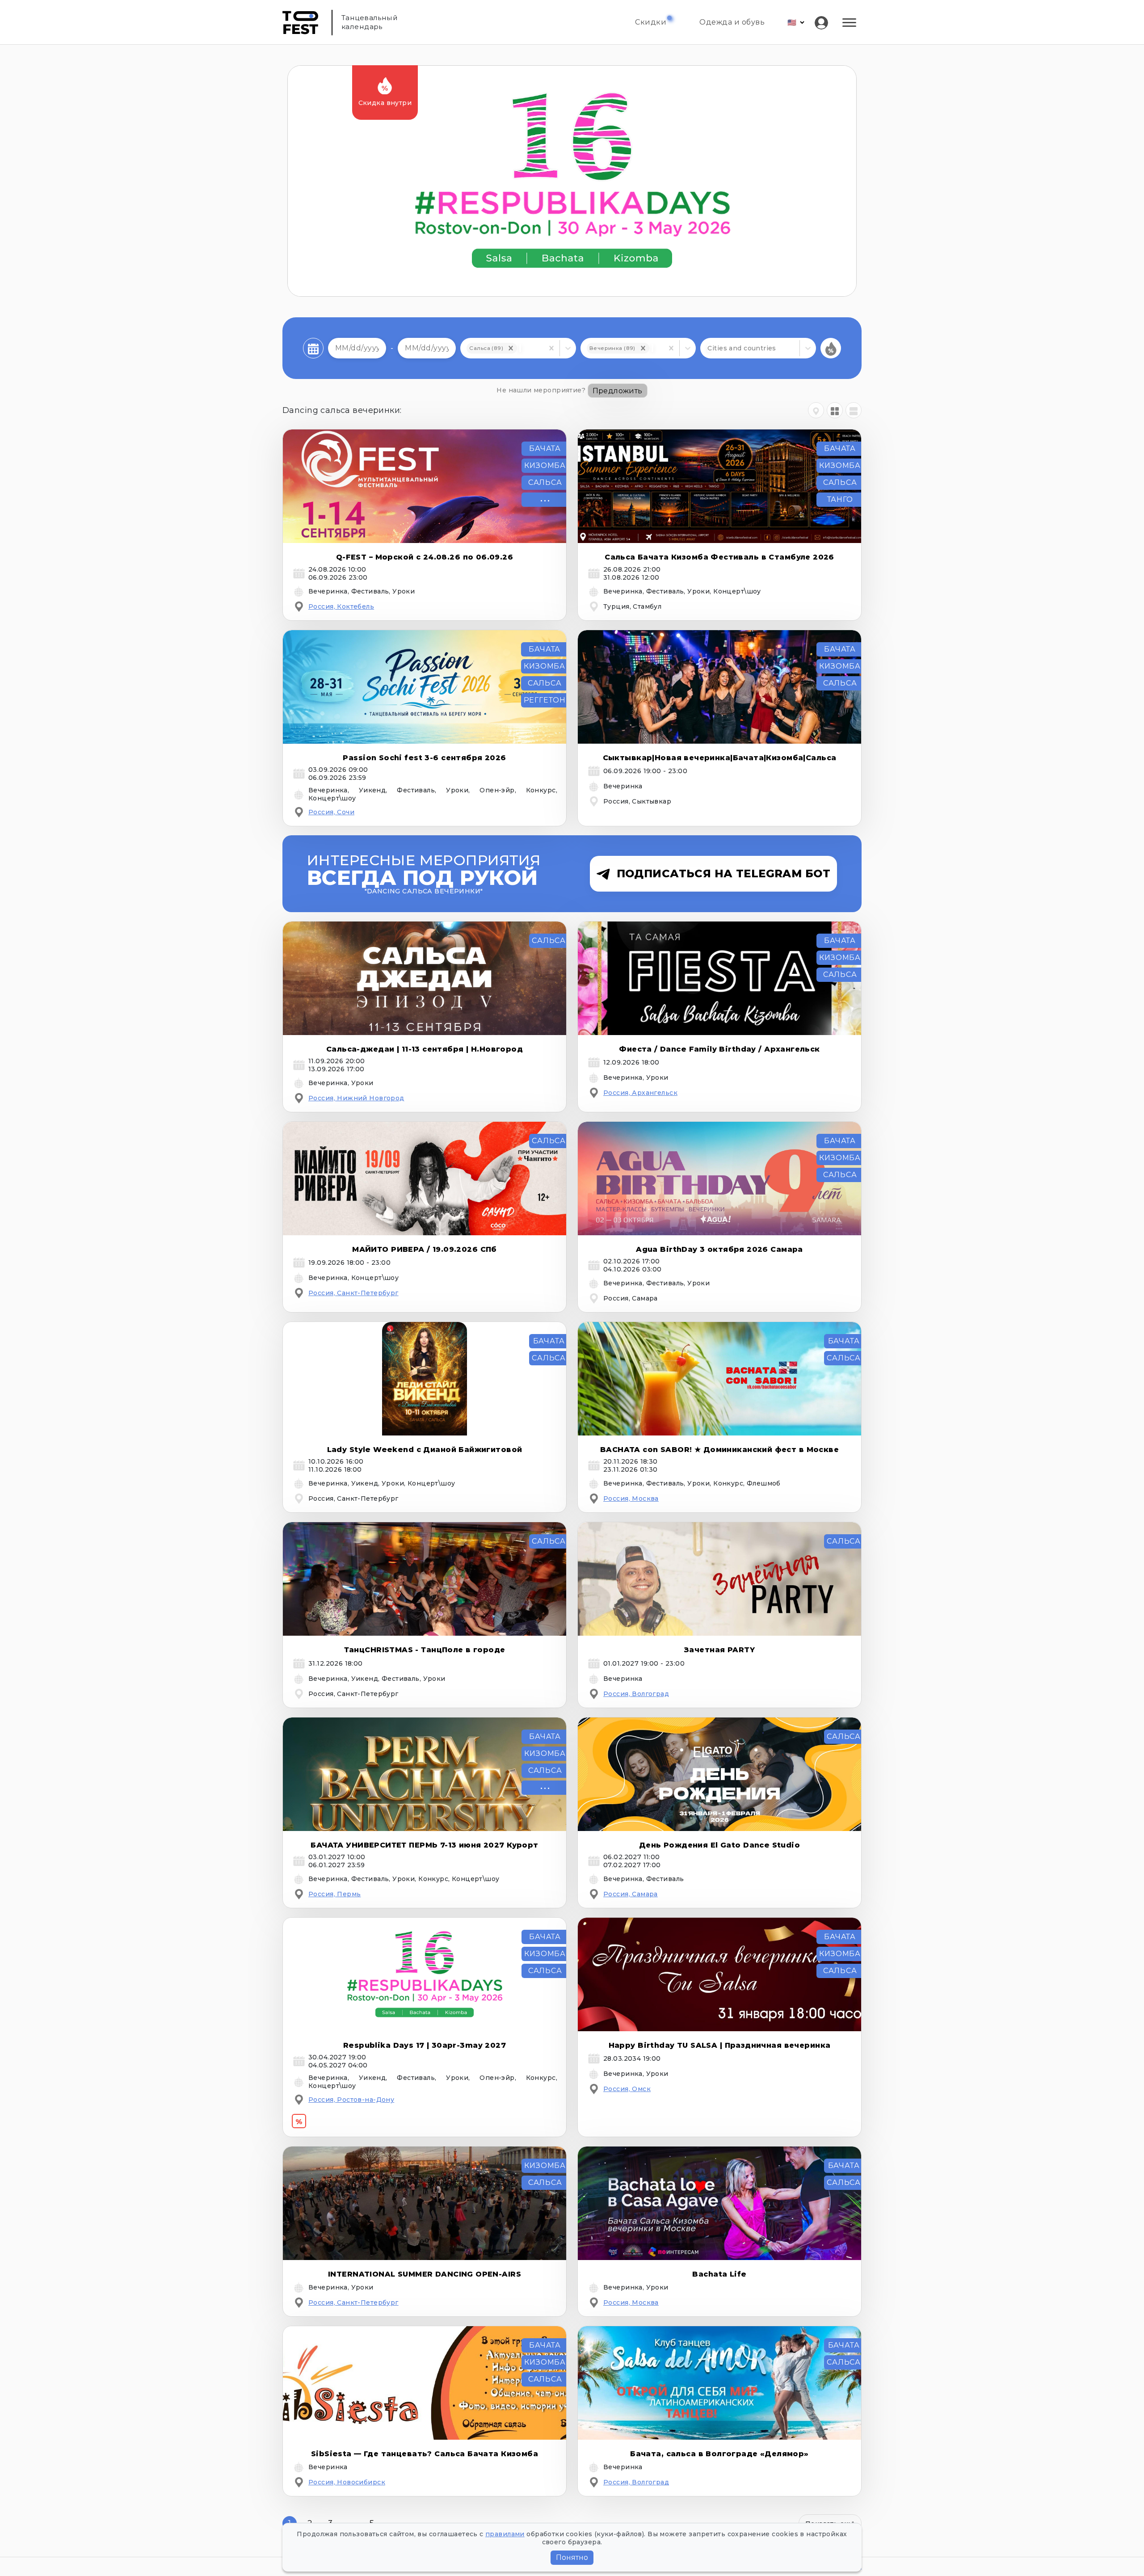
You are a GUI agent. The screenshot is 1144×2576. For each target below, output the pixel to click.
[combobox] (520, 348)
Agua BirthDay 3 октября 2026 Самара (719, 1249)
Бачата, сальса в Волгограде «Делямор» (719, 2454)
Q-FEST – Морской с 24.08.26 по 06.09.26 (425, 557)
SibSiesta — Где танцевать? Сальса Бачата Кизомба (425, 2454)
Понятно (572, 2557)
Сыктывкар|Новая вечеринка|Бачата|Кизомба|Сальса (720, 758)
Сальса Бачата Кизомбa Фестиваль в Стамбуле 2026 (719, 557)
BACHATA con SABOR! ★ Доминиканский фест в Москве (719, 1450)
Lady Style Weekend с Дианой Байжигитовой (425, 1450)
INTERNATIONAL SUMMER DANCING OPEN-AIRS (425, 2274)
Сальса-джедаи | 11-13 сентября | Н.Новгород (425, 1049)
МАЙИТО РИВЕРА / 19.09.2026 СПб (425, 1249)
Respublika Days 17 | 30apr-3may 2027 (425, 2045)
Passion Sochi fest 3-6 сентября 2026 (424, 758)
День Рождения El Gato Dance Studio (719, 1845)
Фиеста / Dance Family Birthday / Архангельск (719, 1049)
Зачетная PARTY (719, 1650)
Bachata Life (719, 2274)
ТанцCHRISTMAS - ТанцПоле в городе (425, 1650)
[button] (511, 348)
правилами (505, 2534)
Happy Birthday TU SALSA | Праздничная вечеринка (720, 2045)
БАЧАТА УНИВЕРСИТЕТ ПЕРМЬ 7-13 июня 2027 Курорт (424, 1845)
